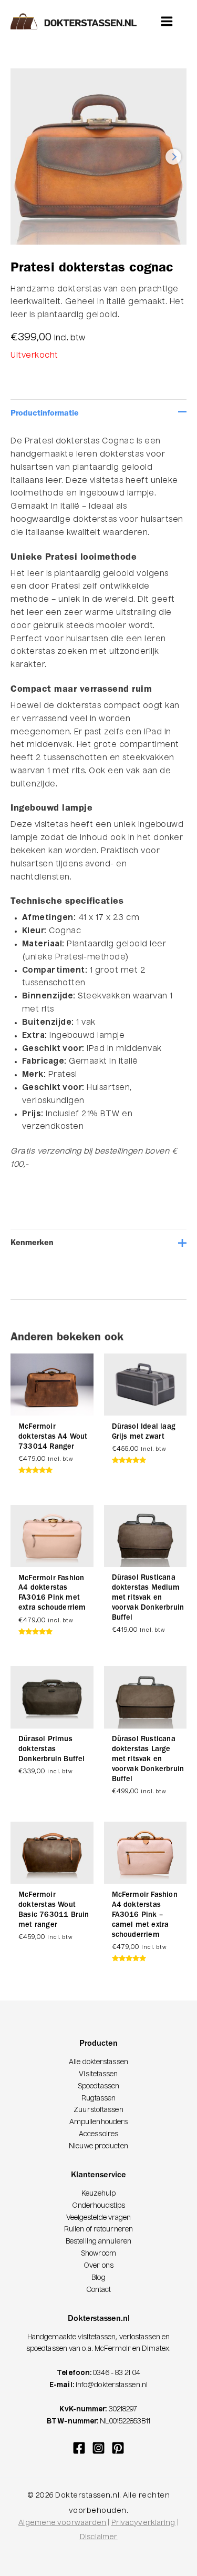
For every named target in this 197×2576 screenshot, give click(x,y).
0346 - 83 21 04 (117, 2373)
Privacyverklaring (143, 2523)
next (173, 157)
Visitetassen (98, 2074)
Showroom (98, 2254)
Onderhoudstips (98, 2206)
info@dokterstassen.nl (112, 2385)
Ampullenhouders (99, 2122)
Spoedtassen (98, 2087)
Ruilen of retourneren (98, 2230)
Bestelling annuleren (98, 2242)
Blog (98, 2278)
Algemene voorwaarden (62, 2523)
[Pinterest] (118, 2448)
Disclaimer (99, 2537)
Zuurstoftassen (98, 2110)
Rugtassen (99, 2099)
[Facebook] (79, 2448)
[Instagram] (98, 2448)
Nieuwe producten (98, 2146)
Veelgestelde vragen (99, 2218)
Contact (99, 2290)
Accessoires (98, 2134)
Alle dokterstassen (98, 2062)
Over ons (98, 2266)
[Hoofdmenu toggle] (167, 21)
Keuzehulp (99, 2194)
